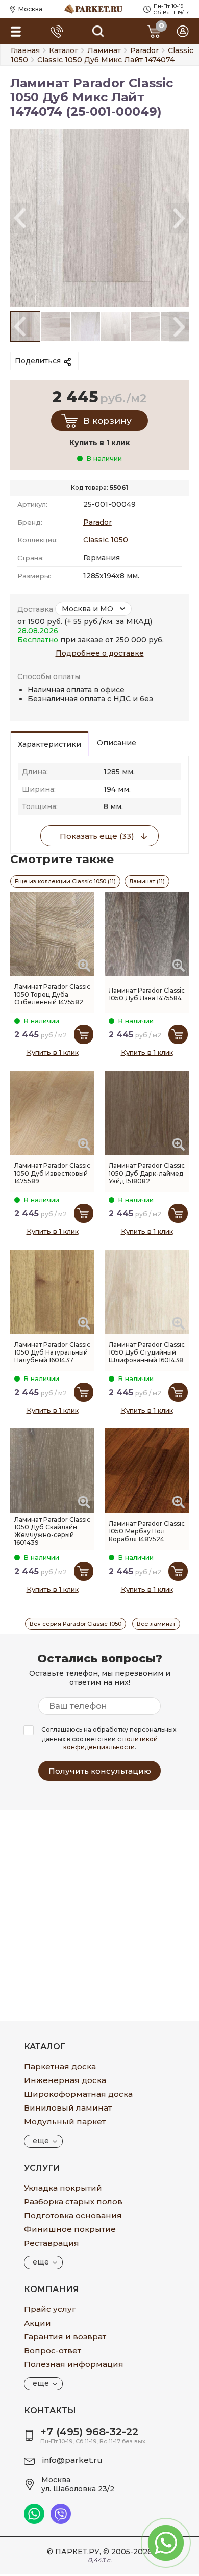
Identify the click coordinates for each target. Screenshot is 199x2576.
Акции (38, 2323)
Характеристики (49, 744)
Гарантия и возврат (65, 2337)
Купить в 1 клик (53, 1052)
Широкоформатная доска (78, 2094)
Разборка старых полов (73, 2202)
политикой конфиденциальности (110, 1743)
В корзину (107, 421)
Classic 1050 (106, 540)
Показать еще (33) (97, 836)
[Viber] (61, 2521)
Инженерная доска (65, 2080)
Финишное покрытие (70, 2229)
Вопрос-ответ (53, 2350)
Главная (25, 50)
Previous (20, 218)
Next (179, 218)
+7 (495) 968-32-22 (89, 2432)
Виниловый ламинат (68, 2108)
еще (41, 2141)
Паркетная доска (60, 2066)
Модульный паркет (65, 2122)
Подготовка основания (73, 2215)
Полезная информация (74, 2364)
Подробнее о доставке (100, 653)
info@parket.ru (72, 2460)
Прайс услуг (50, 2309)
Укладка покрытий (63, 2188)
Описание (117, 743)
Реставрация (52, 2243)
